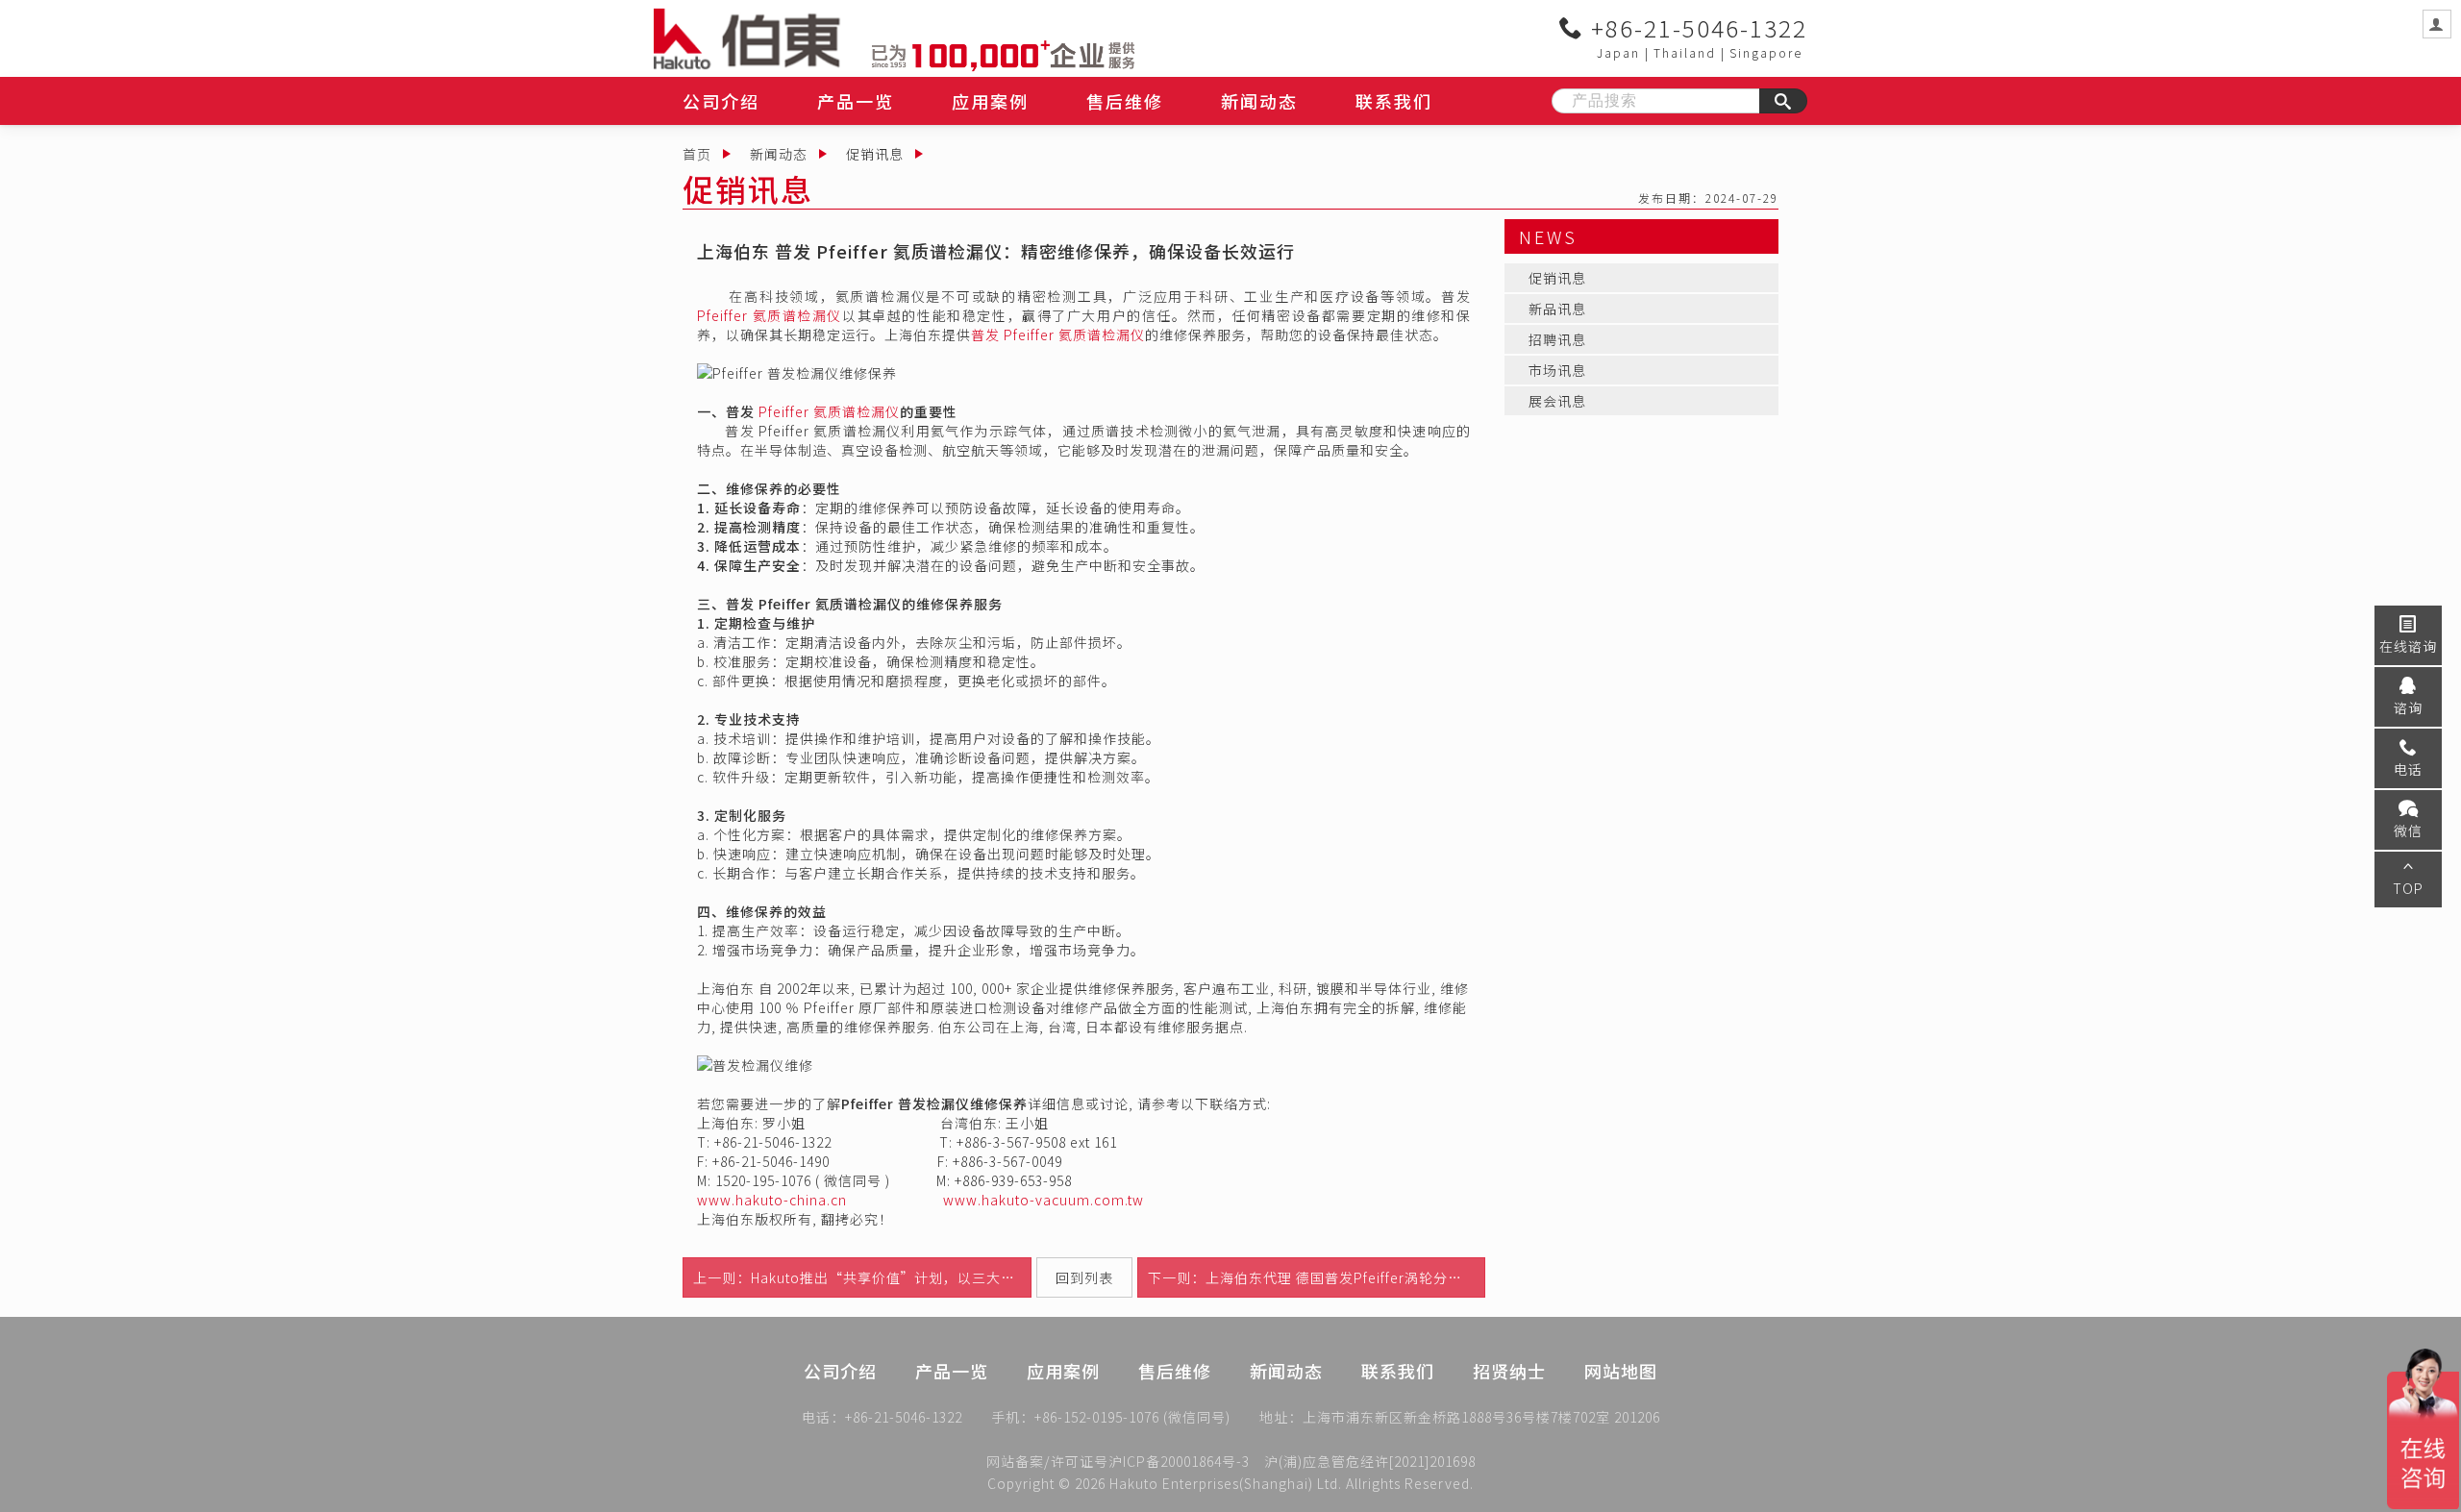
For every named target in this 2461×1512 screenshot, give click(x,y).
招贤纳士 (1509, 1371)
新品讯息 (1557, 309)
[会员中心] (2437, 24)
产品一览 (856, 101)
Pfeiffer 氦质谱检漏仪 (770, 315)
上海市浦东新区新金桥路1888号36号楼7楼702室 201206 (1481, 1417)
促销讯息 (875, 154)
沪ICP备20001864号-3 (1179, 1461)
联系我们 (1394, 101)
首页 (697, 154)
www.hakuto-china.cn (772, 1200)
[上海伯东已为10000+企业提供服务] (1003, 53)
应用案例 (990, 101)
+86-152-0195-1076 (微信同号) (1132, 1417)
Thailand (1685, 52)
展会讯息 (1557, 401)
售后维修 (1125, 101)
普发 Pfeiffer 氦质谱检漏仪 (1058, 335)
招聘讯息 (1557, 339)
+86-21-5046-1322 (1696, 28)
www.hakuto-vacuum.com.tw (1044, 1200)
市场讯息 (1557, 370)
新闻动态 (1259, 101)
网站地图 (1621, 1371)
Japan (1618, 52)
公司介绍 (721, 101)
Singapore (1766, 52)
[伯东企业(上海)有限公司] (763, 38)
